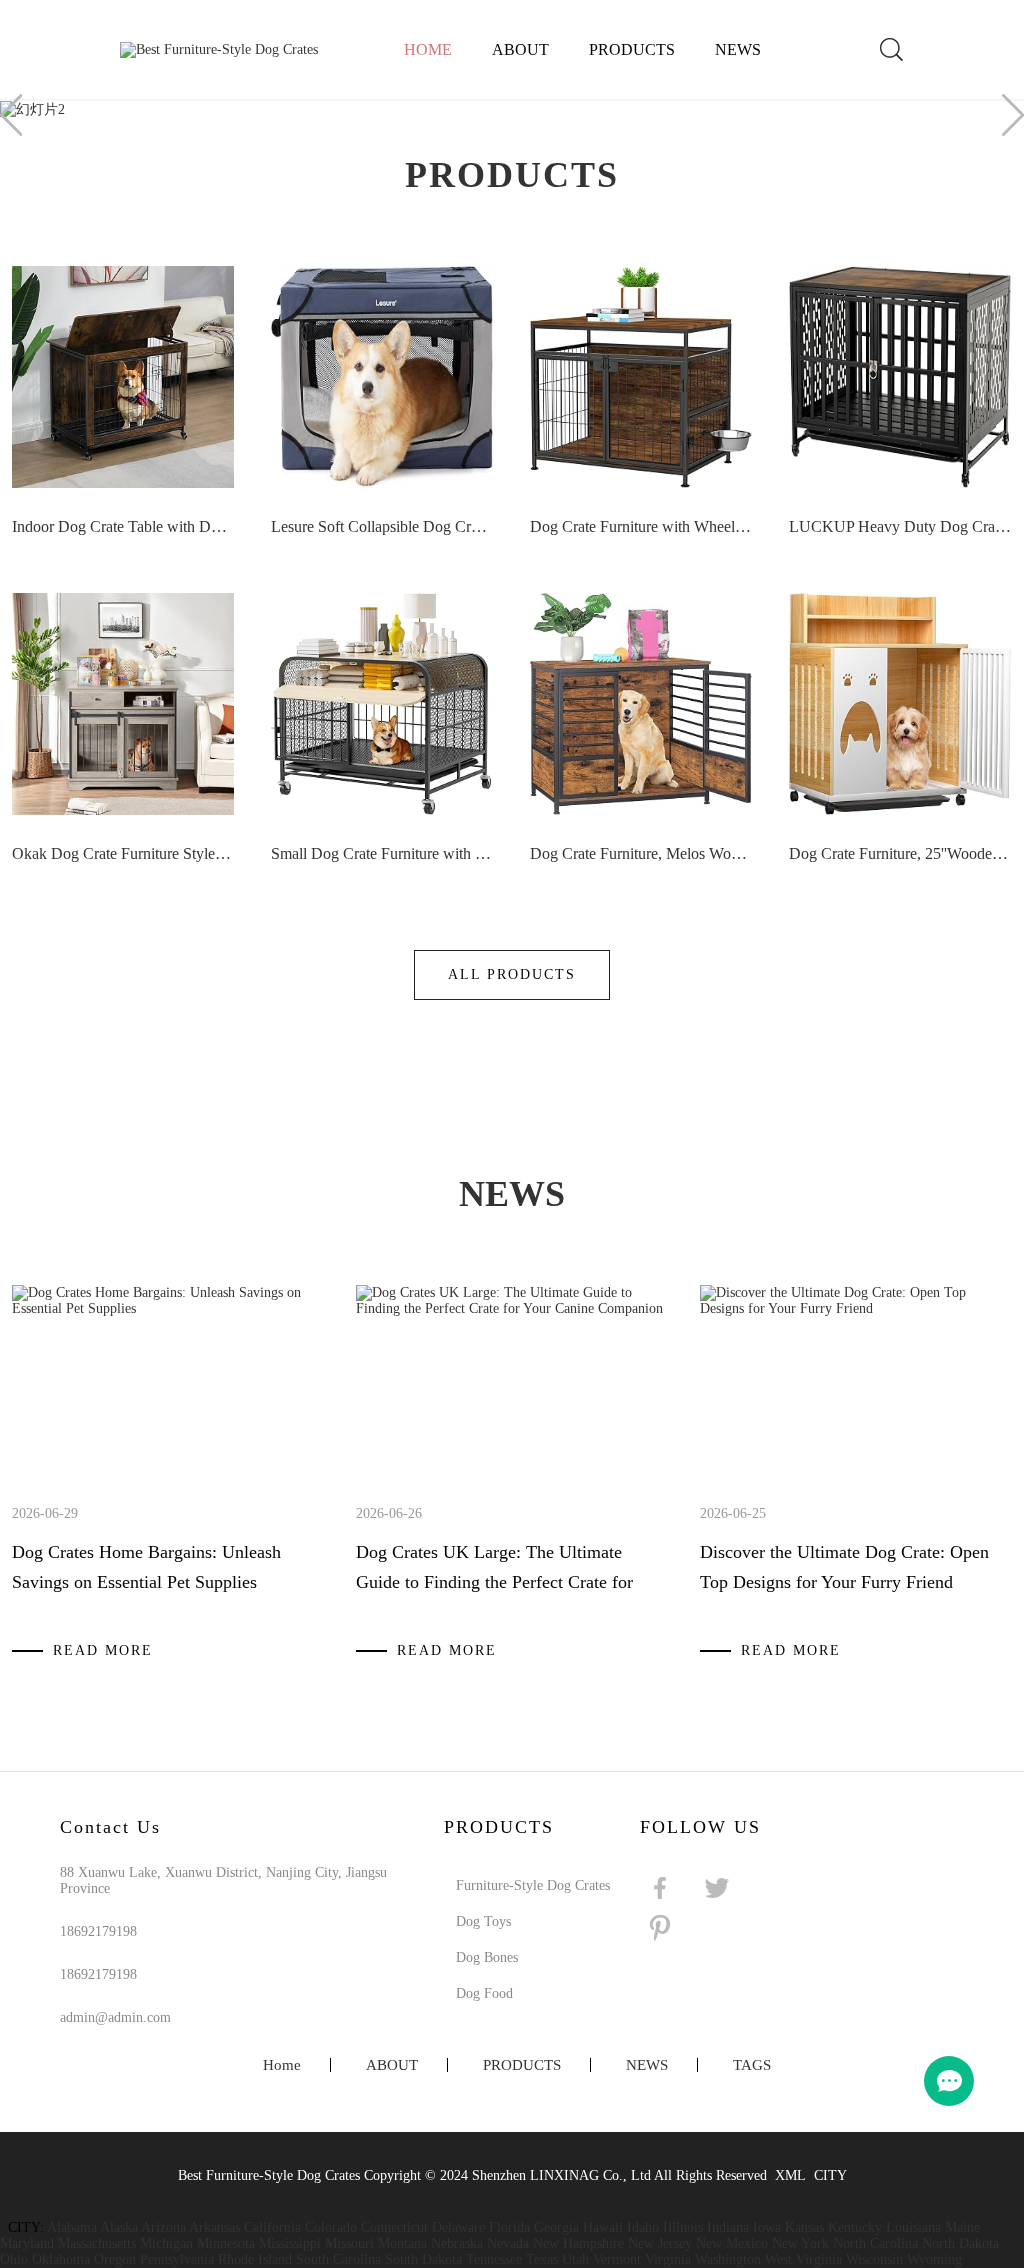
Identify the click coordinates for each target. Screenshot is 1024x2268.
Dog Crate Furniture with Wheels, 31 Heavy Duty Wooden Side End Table (641, 526)
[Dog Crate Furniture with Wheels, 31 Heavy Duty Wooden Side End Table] (641, 377)
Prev (11, 115)
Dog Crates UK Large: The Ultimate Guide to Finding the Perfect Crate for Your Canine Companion (494, 1582)
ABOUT (520, 49)
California (272, 2227)
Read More (103, 1650)
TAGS (752, 2065)
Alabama (72, 2227)
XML (790, 2175)
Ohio (14, 2259)
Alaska (119, 2227)
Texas (542, 2259)
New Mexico (732, 2243)
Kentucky (855, 2227)
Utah (575, 2259)
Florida (509, 2227)
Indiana (728, 2227)
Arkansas (214, 2227)
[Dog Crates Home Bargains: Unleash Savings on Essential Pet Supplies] (168, 1308)
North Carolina (875, 2243)
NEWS (738, 49)
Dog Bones (487, 1957)
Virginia (668, 2259)
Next (1013, 115)
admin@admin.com (115, 2017)
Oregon (115, 2259)
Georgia (556, 2227)
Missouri (349, 2243)
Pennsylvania (177, 2259)
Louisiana (913, 2227)
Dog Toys (483, 1921)
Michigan (166, 2243)
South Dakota (423, 2259)
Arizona (163, 2227)
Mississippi (290, 2243)
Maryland (27, 2243)
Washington (728, 2259)
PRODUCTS (632, 49)
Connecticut (394, 2227)
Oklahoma (61, 2259)
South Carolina (338, 2259)
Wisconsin (874, 2259)
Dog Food (484, 1993)
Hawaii (603, 2227)
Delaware (458, 2227)
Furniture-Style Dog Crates (533, 1885)
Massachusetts (97, 2243)
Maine (962, 2227)
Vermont (617, 2259)
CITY (830, 2175)
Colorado (331, 2227)
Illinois (683, 2227)
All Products (512, 974)
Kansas (804, 2227)
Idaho (643, 2227)
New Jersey (660, 2243)
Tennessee (494, 2259)
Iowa (767, 2227)
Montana (402, 2243)
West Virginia (803, 2259)
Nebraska (457, 2243)
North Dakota (960, 2243)
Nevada (508, 2243)
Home (428, 49)
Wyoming (934, 2259)
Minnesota (226, 2243)
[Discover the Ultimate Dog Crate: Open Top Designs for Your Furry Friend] (856, 1308)
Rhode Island (255, 2259)
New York (800, 2243)
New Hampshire (578, 2243)
